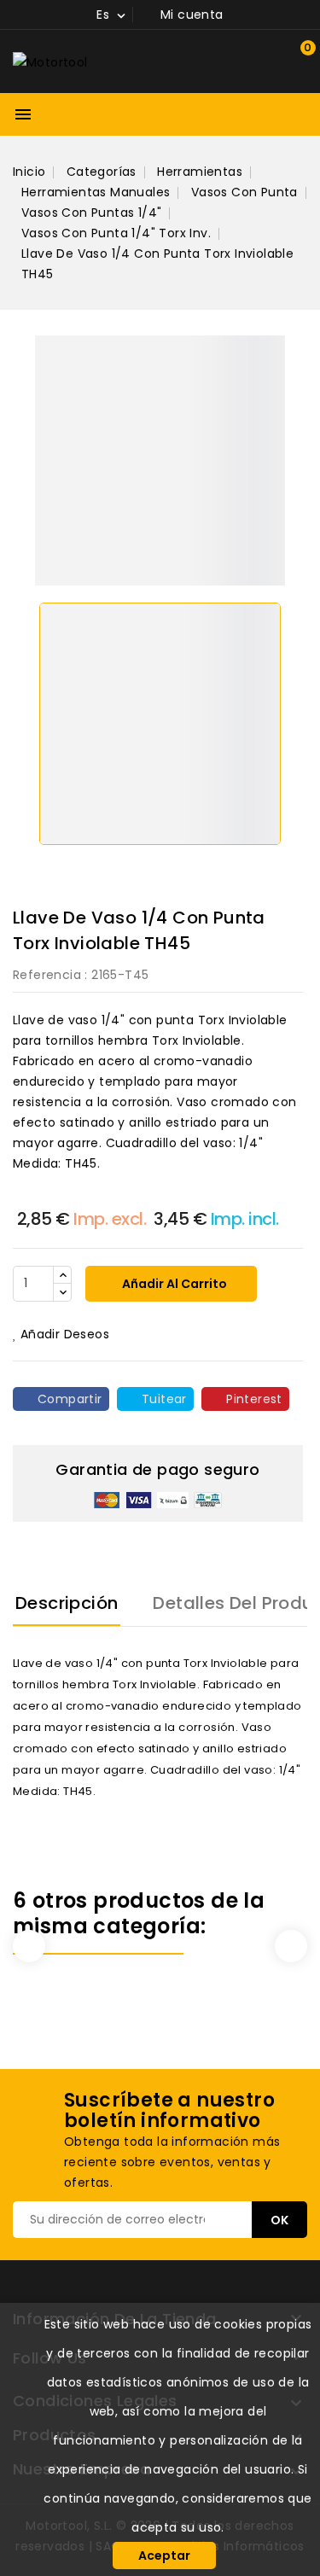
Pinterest (254, 1399)
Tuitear (164, 1399)
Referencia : (50, 975)
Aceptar (164, 2556)
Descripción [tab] (67, 1603)
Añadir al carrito (173, 1284)
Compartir (70, 1399)
